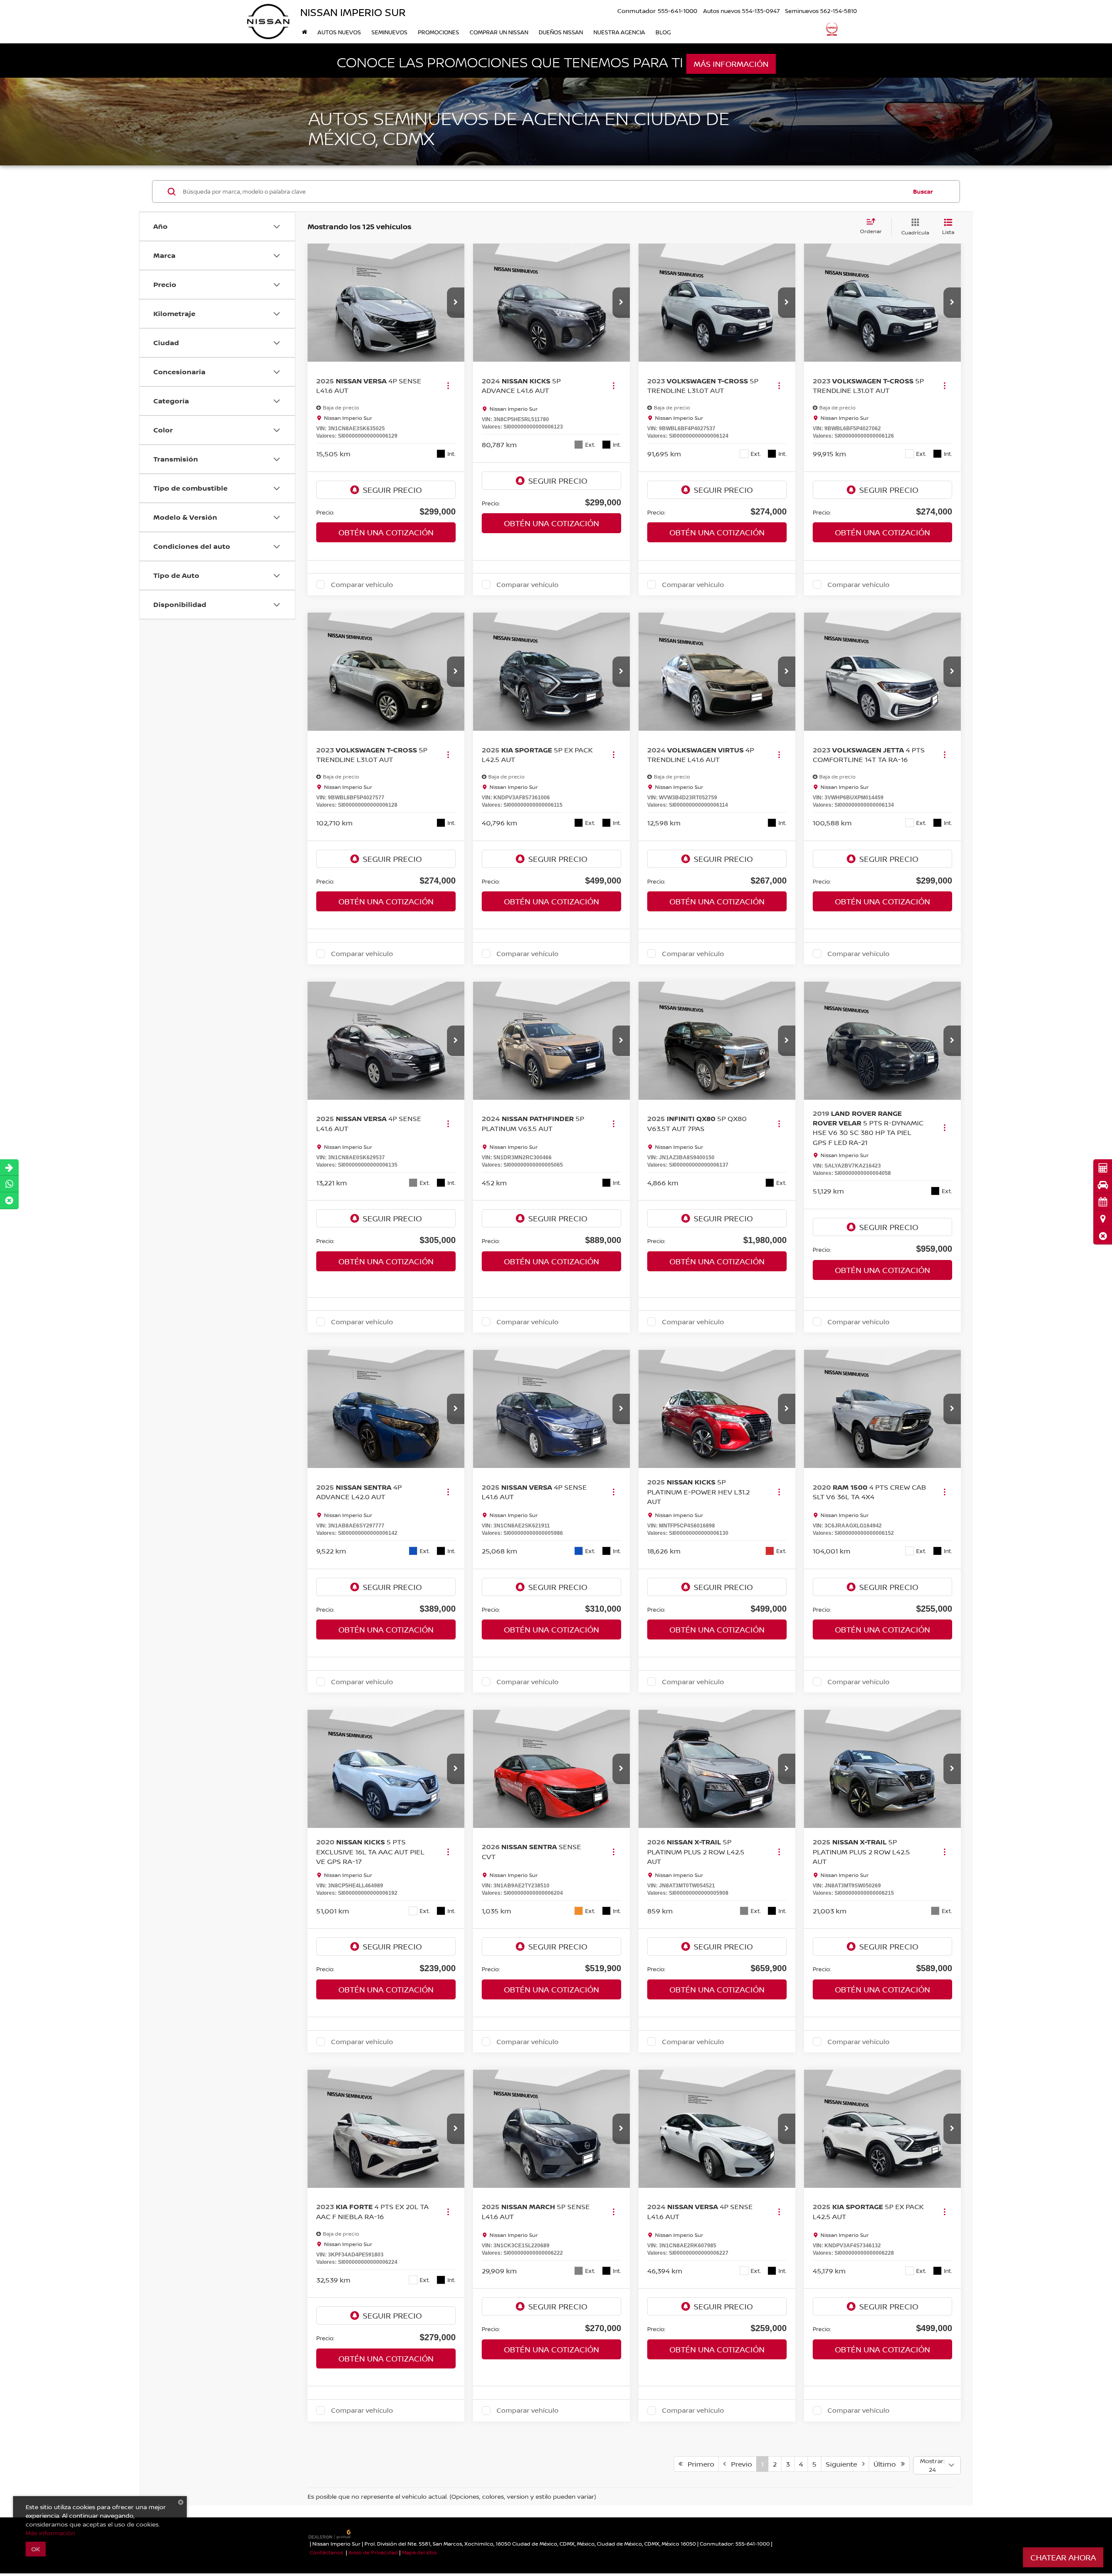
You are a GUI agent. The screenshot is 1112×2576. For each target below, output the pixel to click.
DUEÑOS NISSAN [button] (561, 32)
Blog (663, 32)
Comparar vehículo (362, 584)
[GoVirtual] (331, 2534)
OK (36, 2549)
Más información (731, 64)
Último (887, 2464)
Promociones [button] (439, 32)
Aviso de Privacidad (373, 2552)
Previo (739, 2464)
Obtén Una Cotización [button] (386, 532)
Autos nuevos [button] (339, 32)
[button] (1103, 1236)
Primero (698, 2464)
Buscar (923, 191)
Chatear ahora (1063, 2557)
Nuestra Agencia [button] (619, 32)
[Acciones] (448, 385)
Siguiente (844, 2464)
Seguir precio (392, 490)
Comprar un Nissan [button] (499, 32)
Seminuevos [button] (389, 32)
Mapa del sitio (419, 2552)
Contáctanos (326, 2552)
